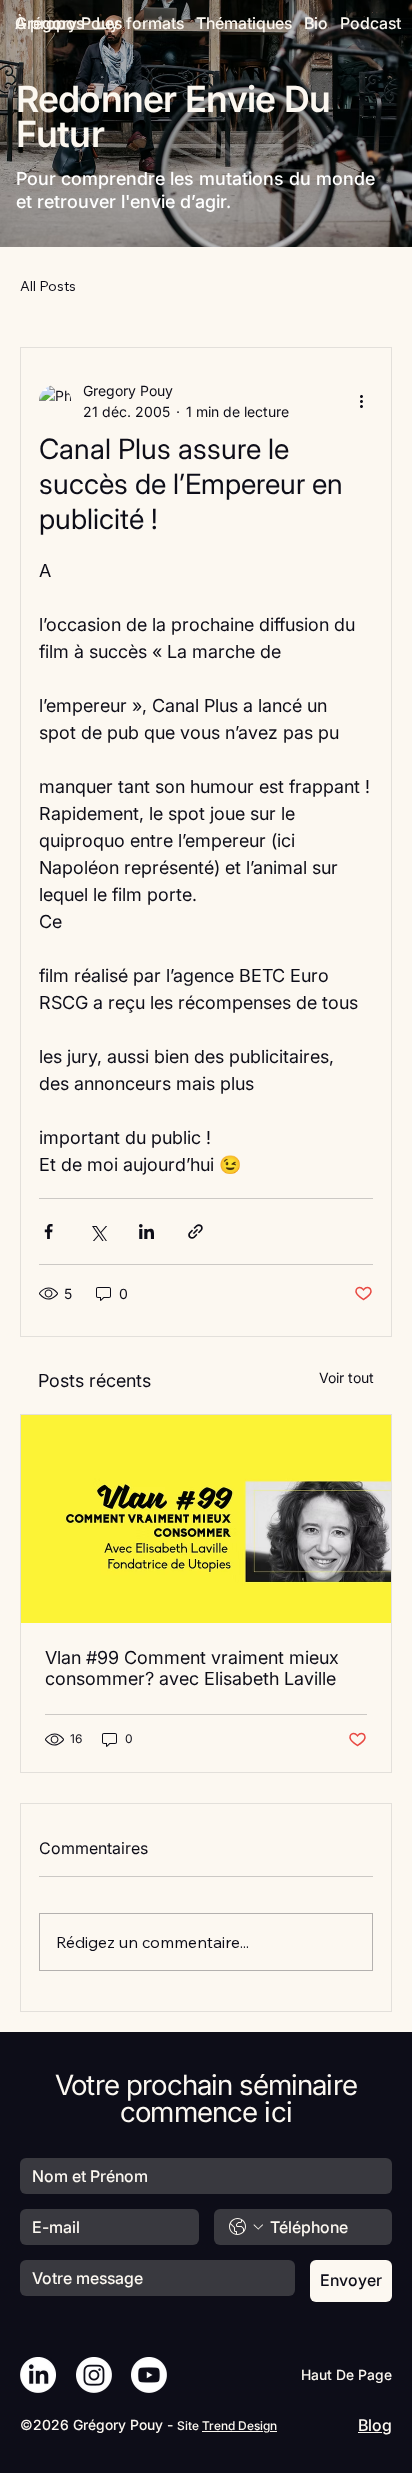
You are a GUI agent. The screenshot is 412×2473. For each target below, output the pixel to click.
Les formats (140, 23)
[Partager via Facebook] (48, 1231)
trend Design (239, 2425)
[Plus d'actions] (361, 401)
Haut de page (346, 2374)
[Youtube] (149, 2375)
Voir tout (346, 1377)
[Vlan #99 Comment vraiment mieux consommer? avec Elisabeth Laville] (206, 1519)
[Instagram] (94, 2375)
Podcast (370, 23)
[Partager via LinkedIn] (146, 1231)
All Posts (48, 286)
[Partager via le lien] (195, 1231)
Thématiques (244, 23)
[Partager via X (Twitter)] (97, 1231)
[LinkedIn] (38, 2375)
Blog (375, 2425)
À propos (49, 23)
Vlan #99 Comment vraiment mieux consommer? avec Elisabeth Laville (192, 1668)
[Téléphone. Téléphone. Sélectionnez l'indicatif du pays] (246, 2227)
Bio (316, 23)
